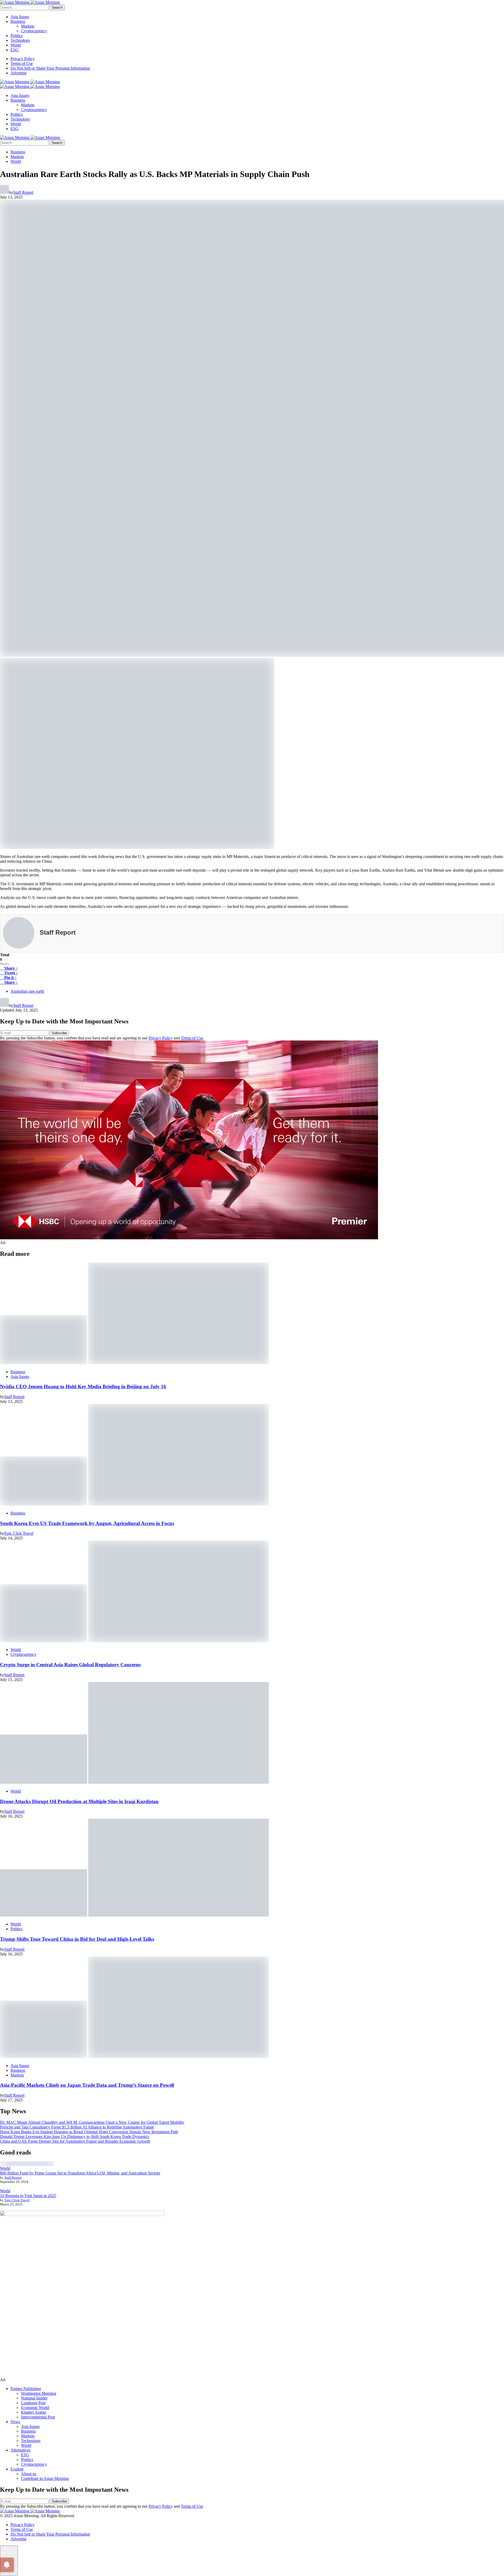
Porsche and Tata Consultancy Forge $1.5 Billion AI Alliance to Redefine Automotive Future (77, 2127)
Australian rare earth (27, 991)
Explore (17, 2469)
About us (29, 2474)
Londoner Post (33, 2403)
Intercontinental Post (38, 2417)
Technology (20, 40)
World (16, 45)
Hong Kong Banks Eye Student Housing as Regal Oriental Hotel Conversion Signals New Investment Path (89, 2132)
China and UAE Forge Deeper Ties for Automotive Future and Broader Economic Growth (75, 2141)
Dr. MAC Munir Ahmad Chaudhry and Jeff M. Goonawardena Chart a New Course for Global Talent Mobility (92, 2122)
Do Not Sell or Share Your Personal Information (50, 68)
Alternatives (20, 2450)
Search (57, 7)
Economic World (35, 2408)
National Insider (34, 2398)
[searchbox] (24, 7)
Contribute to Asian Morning (45, 2478)
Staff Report (13, 2177)
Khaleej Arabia (33, 2412)
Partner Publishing (26, 2389)
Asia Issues (20, 17)
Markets (28, 26)
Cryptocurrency (34, 31)
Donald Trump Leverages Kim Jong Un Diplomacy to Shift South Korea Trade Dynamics (75, 2137)
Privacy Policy (23, 59)
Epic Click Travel (17, 2200)
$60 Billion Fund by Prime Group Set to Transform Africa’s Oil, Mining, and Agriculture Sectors (80, 2173)
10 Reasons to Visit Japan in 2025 (28, 2196)
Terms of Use (22, 63)
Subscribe (59, 1033)
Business (18, 21)
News (15, 2422)
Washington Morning (39, 2393)
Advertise (19, 73)
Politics (17, 36)
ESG (15, 50)
